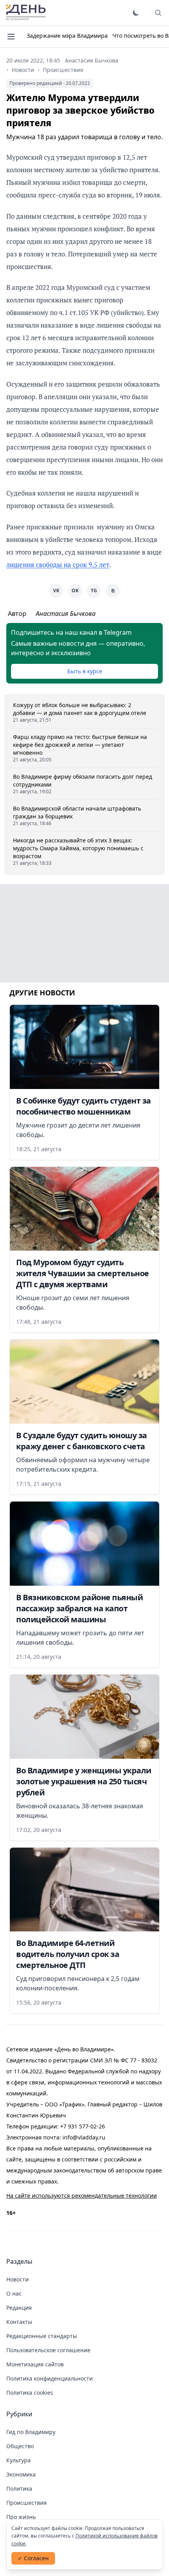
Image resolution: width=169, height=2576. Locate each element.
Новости (23, 70)
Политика (19, 2488)
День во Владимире (26, 13)
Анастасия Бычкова (92, 60)
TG (94, 591)
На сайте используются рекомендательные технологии (82, 2195)
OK (75, 591)
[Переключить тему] (136, 13)
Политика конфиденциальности (50, 2378)
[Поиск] (158, 13)
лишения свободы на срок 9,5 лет (58, 565)
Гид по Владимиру (31, 2432)
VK (56, 591)
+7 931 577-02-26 (83, 2126)
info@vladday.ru (84, 2137)
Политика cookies (30, 2393)
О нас (14, 2293)
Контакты (19, 2322)
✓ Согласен (33, 2558)
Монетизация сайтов (35, 2364)
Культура (18, 2460)
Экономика (21, 2474)
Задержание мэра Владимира (67, 36)
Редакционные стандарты (42, 2336)
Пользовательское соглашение (48, 2350)
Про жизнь (21, 2517)
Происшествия (63, 70)
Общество (20, 2446)
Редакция (19, 2308)
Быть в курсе (85, 671)
